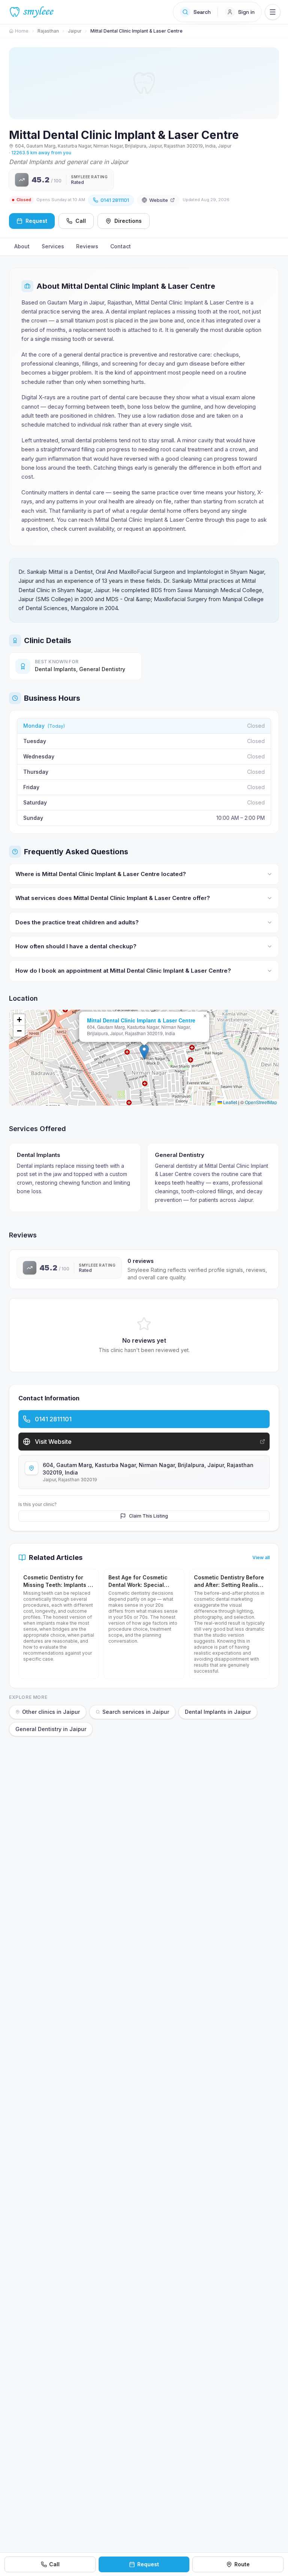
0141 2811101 (115, 200)
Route (242, 2564)
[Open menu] (273, 12)
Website (159, 200)
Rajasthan (48, 31)
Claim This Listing (148, 1516)
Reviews (87, 246)
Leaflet (229, 1102)
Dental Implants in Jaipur (218, 1712)
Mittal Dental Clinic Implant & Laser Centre (141, 1020)
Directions (128, 221)
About (22, 246)
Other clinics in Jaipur (51, 1712)
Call (81, 221)
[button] (144, 1052)
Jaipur (75, 31)
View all (261, 1557)
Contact (121, 246)
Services (53, 246)
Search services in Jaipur (136, 1712)
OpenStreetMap (261, 1102)
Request (148, 2564)
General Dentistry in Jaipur (51, 1729)
